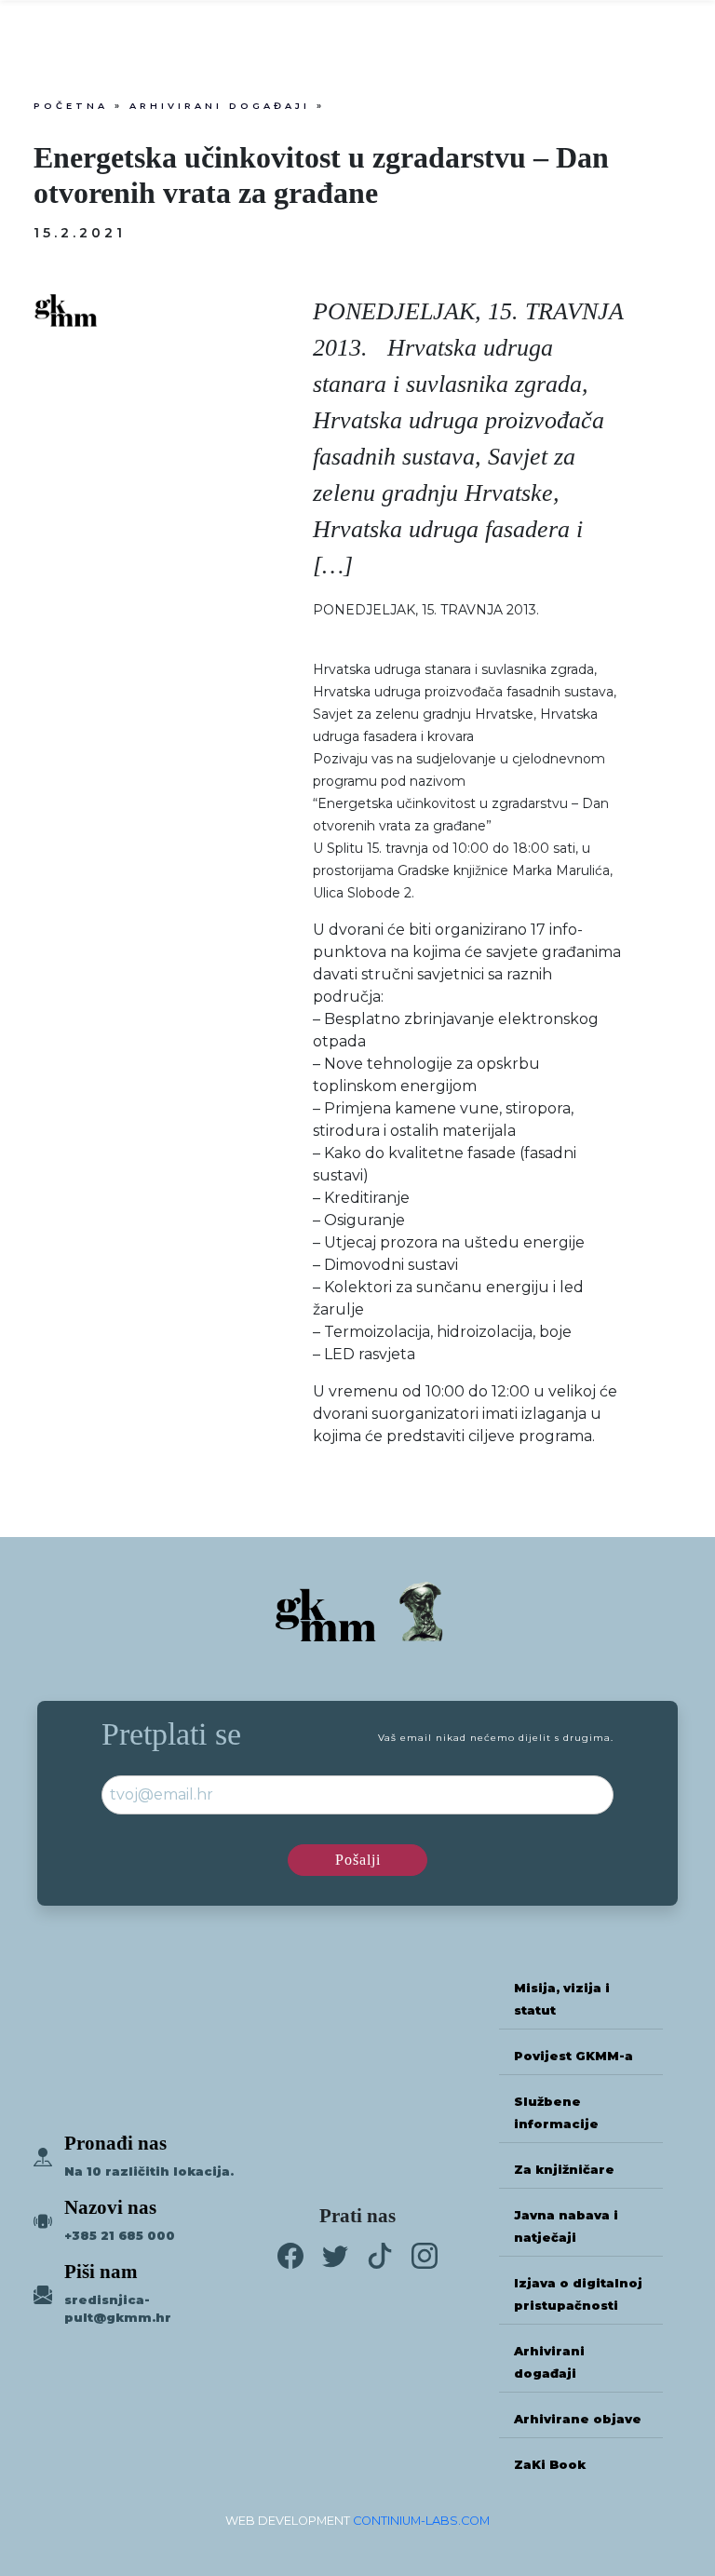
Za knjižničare (564, 2170)
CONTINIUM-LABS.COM (421, 2521)
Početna (71, 106)
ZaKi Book (550, 2465)
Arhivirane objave (578, 2419)
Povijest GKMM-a (573, 2056)
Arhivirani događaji (220, 106)
